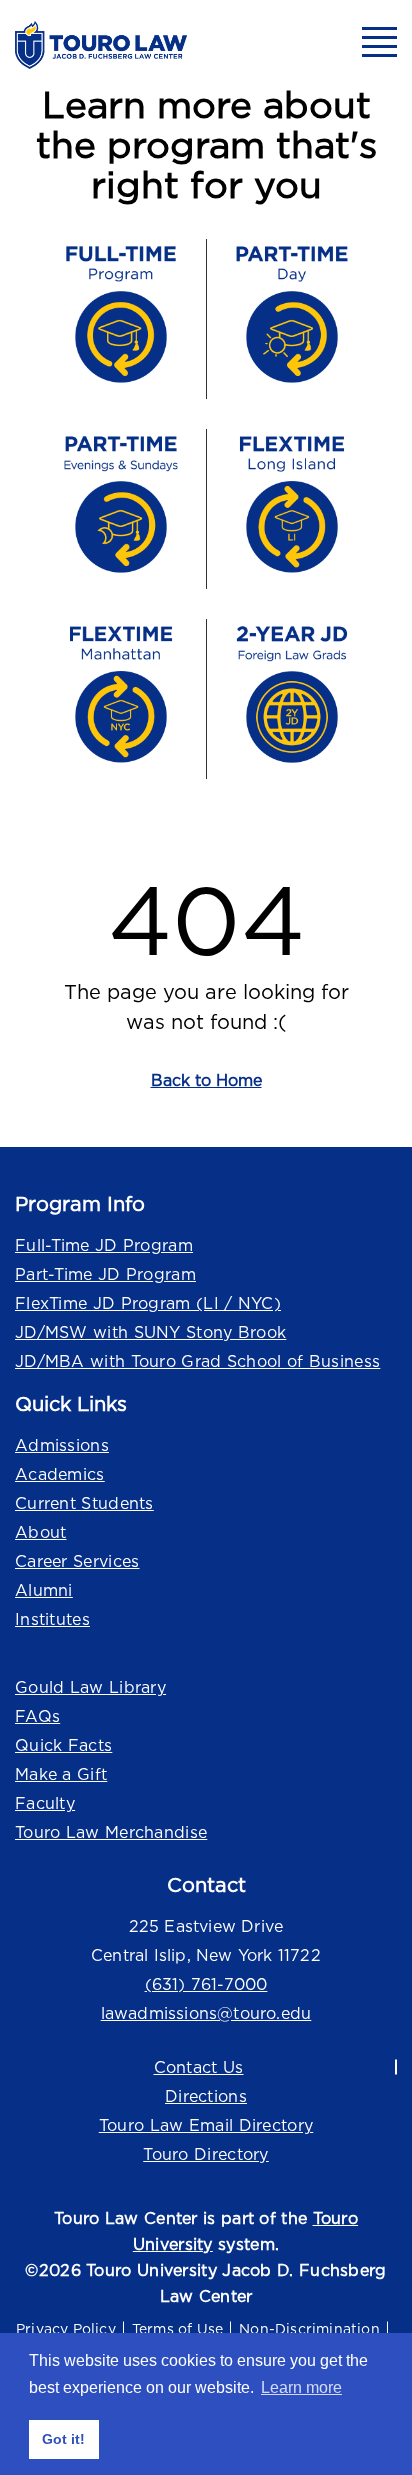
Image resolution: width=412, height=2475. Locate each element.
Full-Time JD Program (104, 1245)
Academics (60, 1474)
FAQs (37, 1716)
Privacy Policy (66, 2328)
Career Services (77, 1561)
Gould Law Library (90, 1687)
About (41, 1532)
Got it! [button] (63, 2439)
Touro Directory (206, 2154)
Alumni (44, 1590)
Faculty (45, 1803)
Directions (206, 2096)
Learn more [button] (301, 2387)
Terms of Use (177, 2328)
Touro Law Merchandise (111, 1832)
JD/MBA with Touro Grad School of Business (197, 1361)
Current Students (84, 1503)
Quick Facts (63, 1745)
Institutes (52, 1619)
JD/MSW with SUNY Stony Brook (150, 1332)
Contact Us (199, 2067)
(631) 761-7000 (206, 1984)
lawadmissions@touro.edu (206, 2013)
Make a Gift (61, 1774)
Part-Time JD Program (105, 1274)
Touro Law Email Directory (206, 2125)
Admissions (62, 1445)
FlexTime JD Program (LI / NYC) (148, 1303)
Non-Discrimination (309, 2328)
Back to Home (206, 1080)
